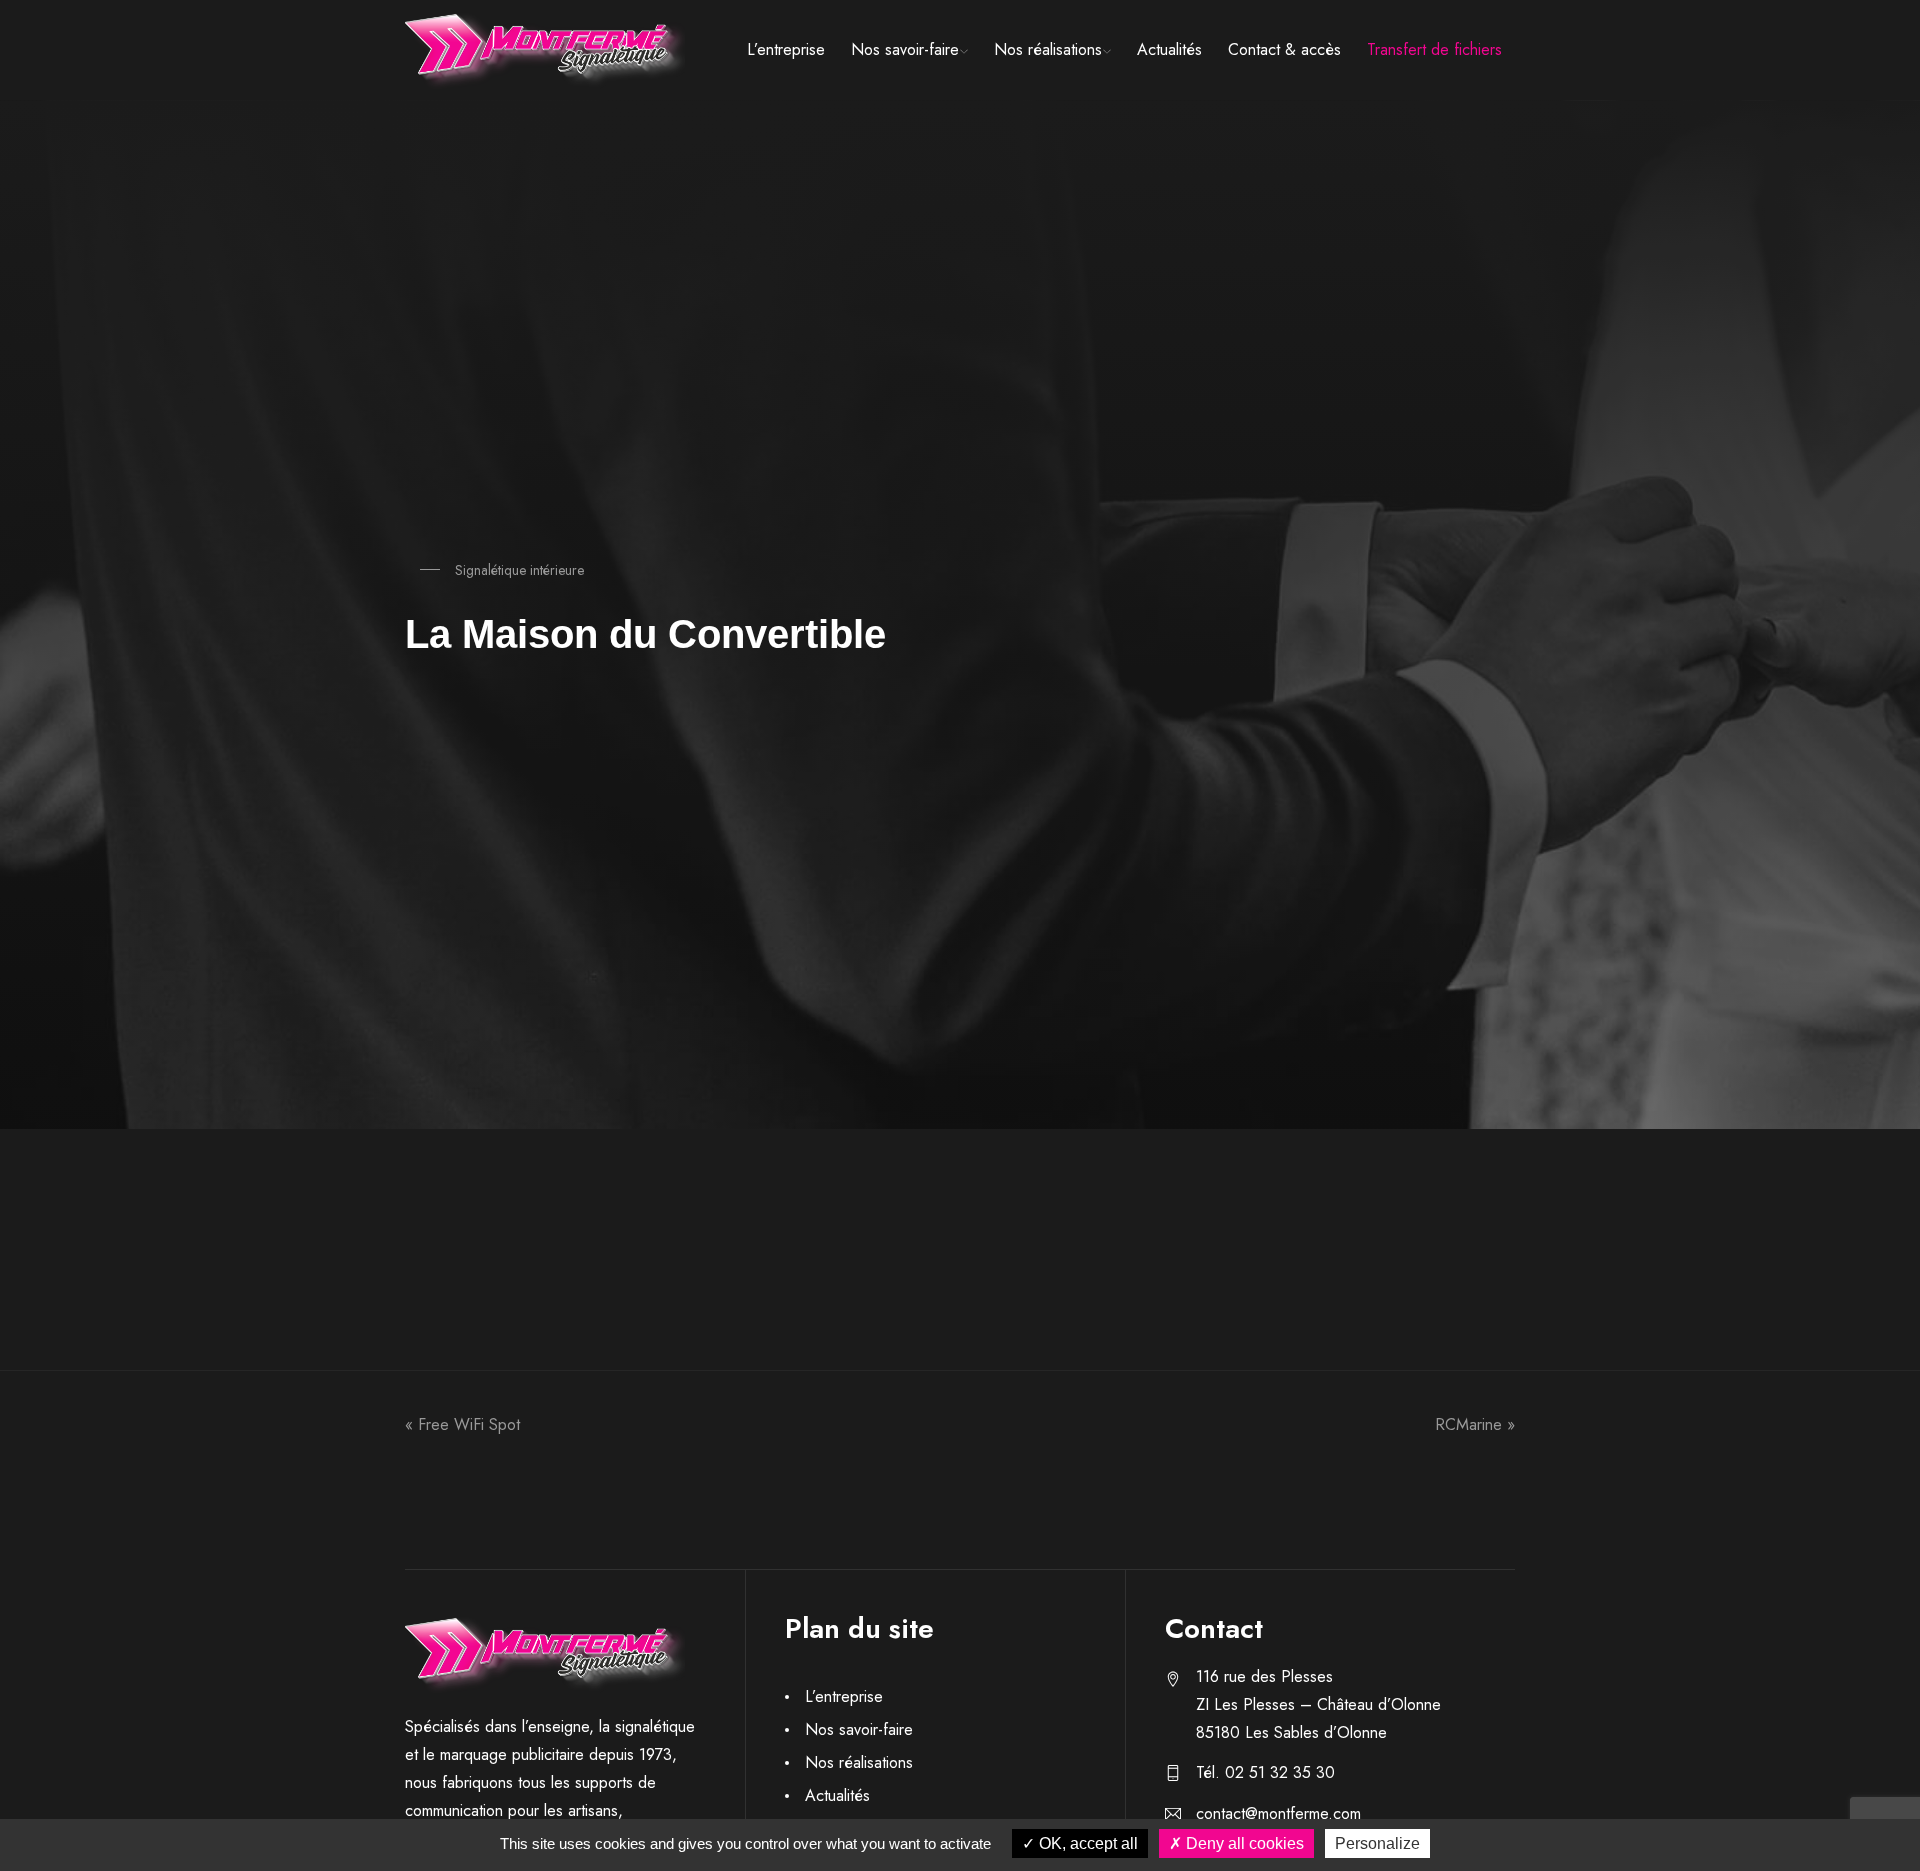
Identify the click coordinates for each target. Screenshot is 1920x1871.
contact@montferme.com (1278, 1813)
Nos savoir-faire (905, 49)
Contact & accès (1284, 49)
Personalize (1377, 1843)
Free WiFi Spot (469, 1425)
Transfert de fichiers (1434, 49)
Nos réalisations (1048, 49)
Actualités (1169, 49)
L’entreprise (786, 49)
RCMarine (1468, 1425)
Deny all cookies (1243, 1843)
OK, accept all (1086, 1843)
